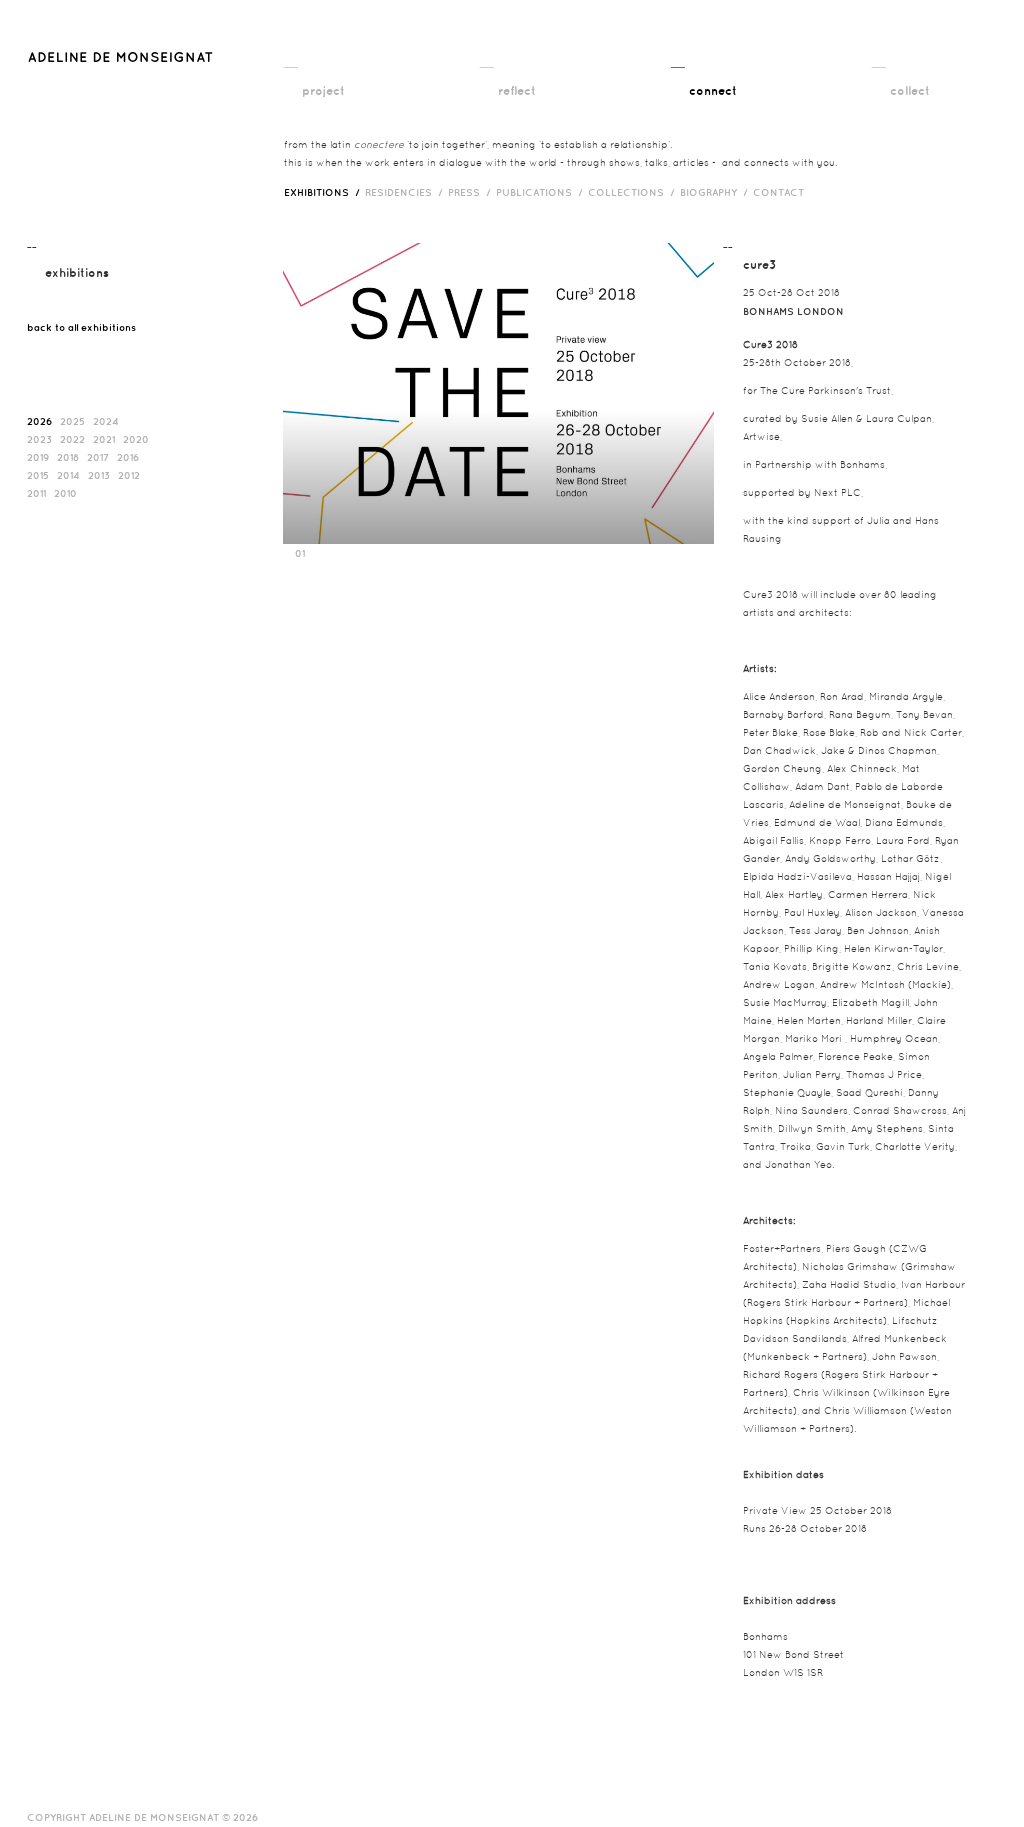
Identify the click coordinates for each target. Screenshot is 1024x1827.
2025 (72, 421)
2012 (129, 475)
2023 (39, 439)
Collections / (634, 192)
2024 (106, 421)
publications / (542, 192)
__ (291, 60)
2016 (128, 457)
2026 (39, 421)
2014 (68, 475)
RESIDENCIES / (406, 192)
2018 (68, 457)
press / (472, 192)
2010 (65, 493)
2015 (38, 475)
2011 (36, 493)
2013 (99, 475)
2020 (136, 439)
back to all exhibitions (81, 327)
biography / (716, 192)
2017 (98, 457)
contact (778, 192)
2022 (72, 439)
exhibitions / (324, 192)
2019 (38, 457)
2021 (104, 439)
